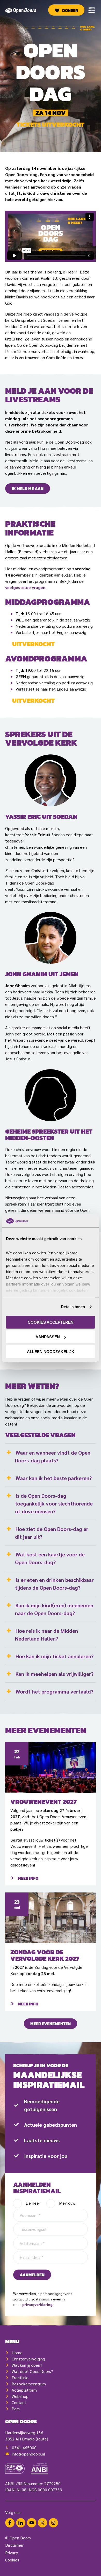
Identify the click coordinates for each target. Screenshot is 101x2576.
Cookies (12, 2560)
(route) (42, 2439)
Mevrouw (67, 2203)
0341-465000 (24, 2448)
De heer (33, 2203)
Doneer (70, 10)
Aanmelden (32, 2275)
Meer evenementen (51, 2024)
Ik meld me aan (28, 489)
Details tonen (73, 1307)
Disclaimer (14, 2545)
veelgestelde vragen (25, 587)
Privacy (12, 2552)
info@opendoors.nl (28, 2454)
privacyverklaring (37, 2304)
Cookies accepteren (51, 1322)
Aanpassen (48, 1337)
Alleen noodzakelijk (51, 1352)
